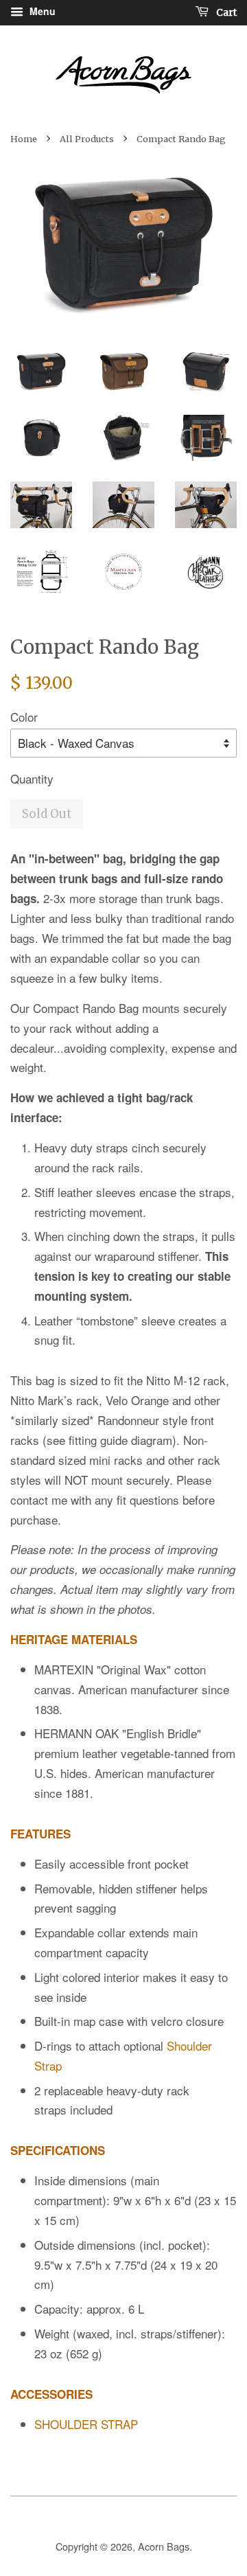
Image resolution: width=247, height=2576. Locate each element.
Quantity (32, 778)
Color (24, 717)
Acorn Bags (164, 2546)
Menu (41, 11)
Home (24, 139)
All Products (87, 139)
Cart (225, 12)
